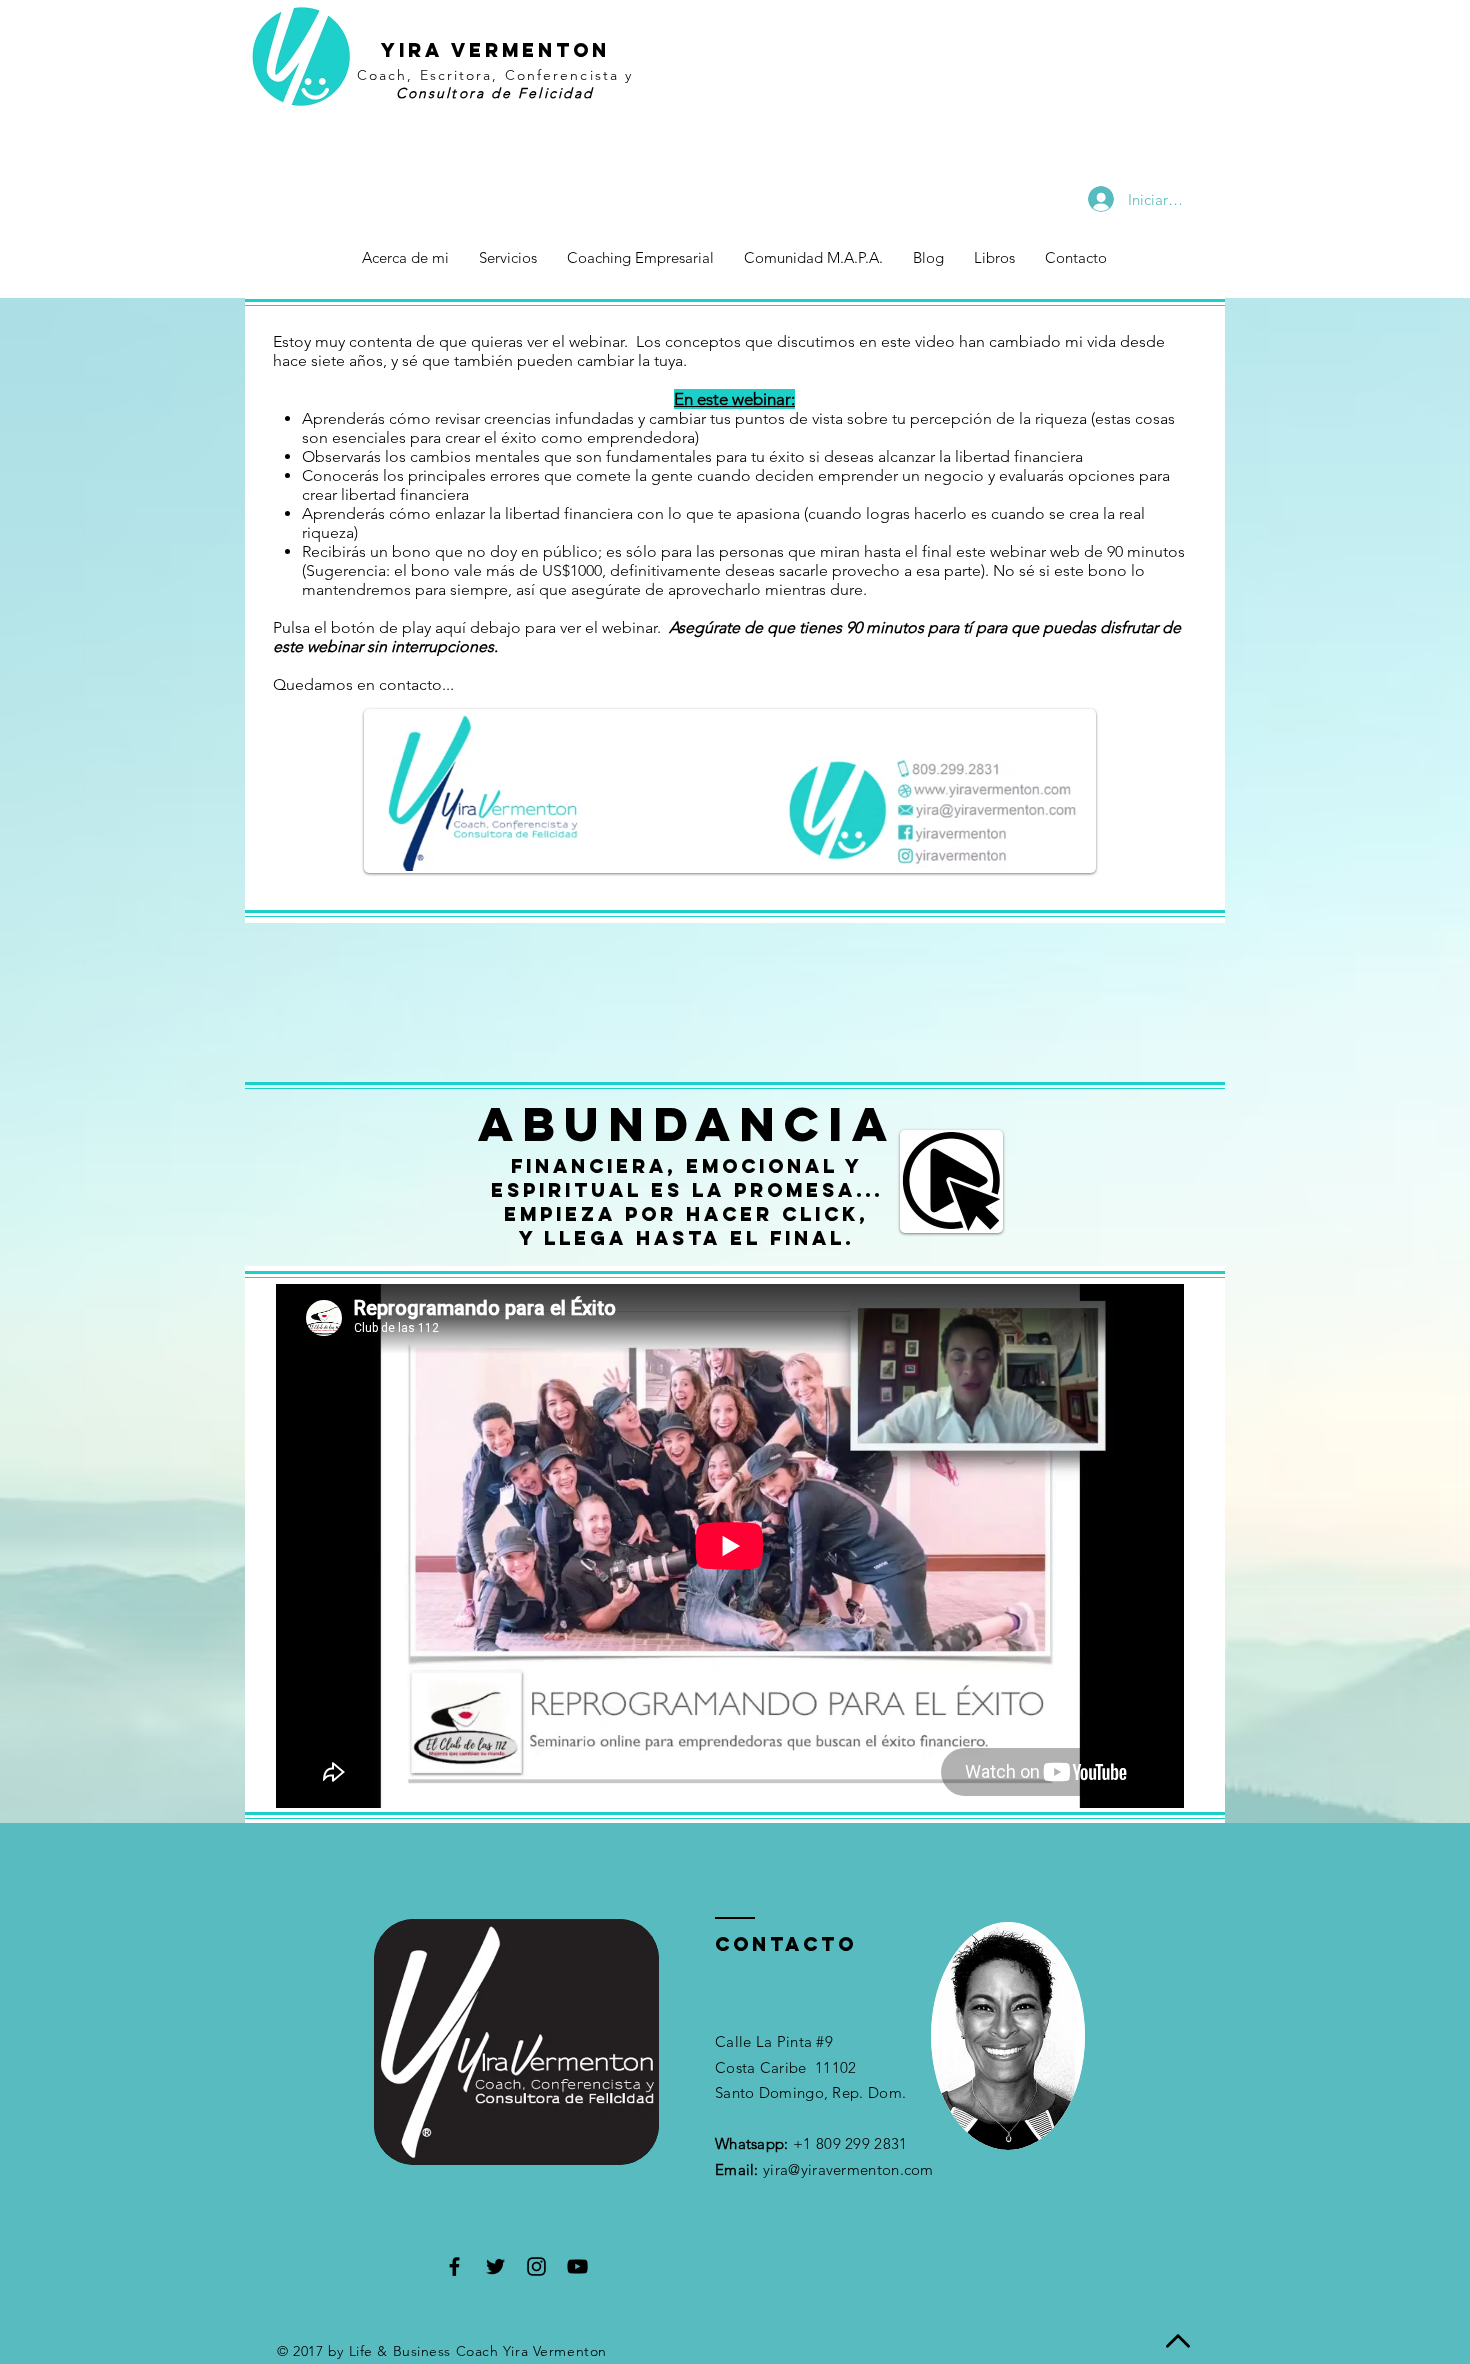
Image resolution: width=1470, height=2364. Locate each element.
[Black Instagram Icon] (536, 2266)
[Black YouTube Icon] (577, 2266)
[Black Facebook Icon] (454, 2266)
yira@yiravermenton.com (848, 2169)
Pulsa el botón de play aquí (369, 627)
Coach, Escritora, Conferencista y (495, 75)
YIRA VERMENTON (495, 50)
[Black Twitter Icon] (495, 2266)
